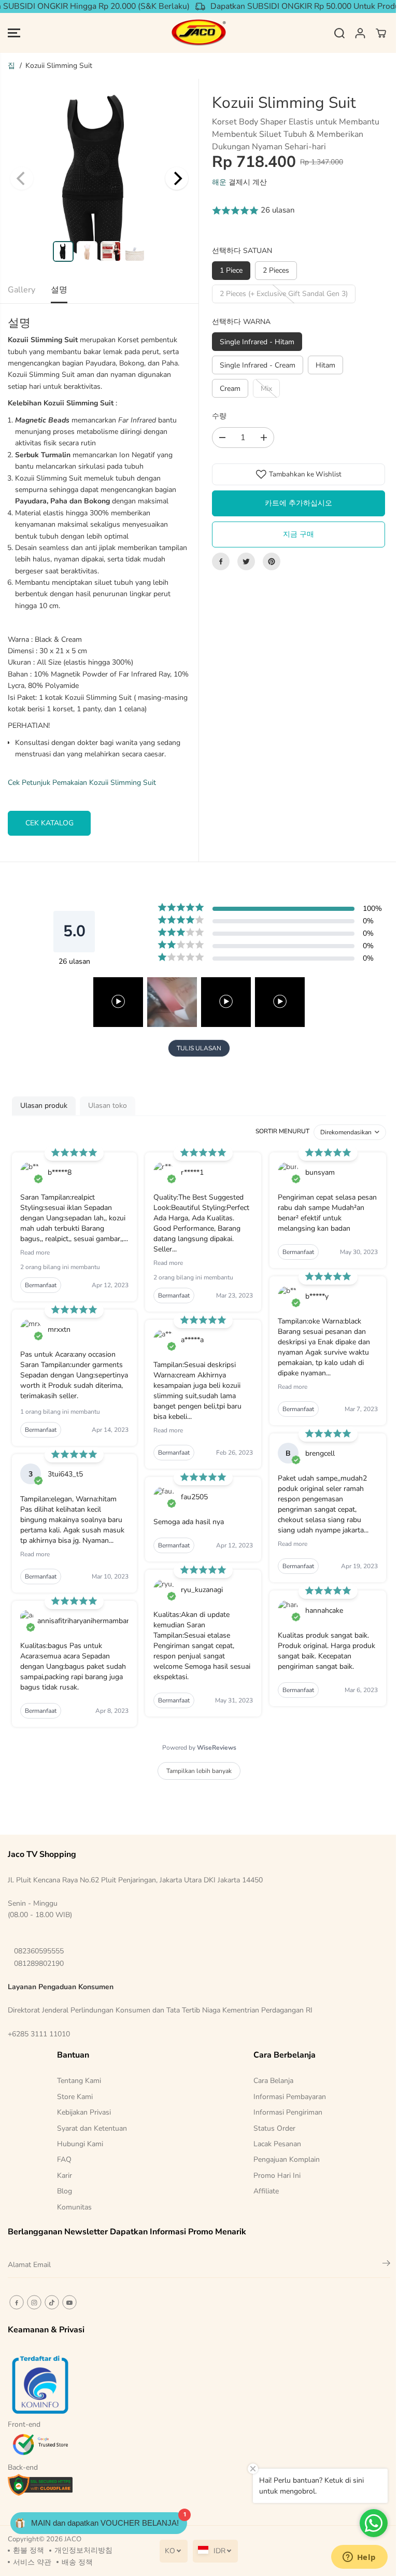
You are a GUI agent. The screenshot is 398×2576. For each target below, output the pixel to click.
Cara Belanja (273, 2081)
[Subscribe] (386, 2265)
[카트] (381, 33)
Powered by (199, 1748)
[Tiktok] (52, 2302)
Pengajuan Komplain (287, 2159)
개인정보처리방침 (83, 2550)
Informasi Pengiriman (288, 2112)
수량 (219, 416)
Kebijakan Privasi (84, 2112)
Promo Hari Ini (277, 2176)
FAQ (64, 2159)
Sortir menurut (282, 1131)
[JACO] (199, 33)
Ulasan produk (44, 1106)
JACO (73, 2539)
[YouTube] (69, 2302)
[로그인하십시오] (360, 33)
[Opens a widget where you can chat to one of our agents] (359, 2558)
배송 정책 (77, 2562)
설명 (59, 290)
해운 (219, 182)
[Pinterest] (272, 561)
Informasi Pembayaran (290, 2097)
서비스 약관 (32, 2562)
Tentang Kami (79, 2081)
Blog (65, 2191)
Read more (35, 1252)
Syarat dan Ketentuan (92, 2128)
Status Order (274, 2128)
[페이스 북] (221, 561)
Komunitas (74, 2207)
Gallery (22, 290)
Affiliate (266, 2191)
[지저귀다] (246, 561)
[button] (14, 33)
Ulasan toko (108, 1106)
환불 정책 (29, 2550)
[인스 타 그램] (34, 2302)
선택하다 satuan (242, 251)
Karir (65, 2176)
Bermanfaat (41, 1285)
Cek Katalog (49, 823)
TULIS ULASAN (199, 1048)
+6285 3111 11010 (39, 2034)
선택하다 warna (241, 322)
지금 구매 (298, 534)
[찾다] (339, 33)
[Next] (177, 178)
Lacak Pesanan (277, 2144)
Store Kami (75, 2097)
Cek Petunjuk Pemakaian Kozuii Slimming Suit (82, 783)
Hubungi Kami (80, 2144)
